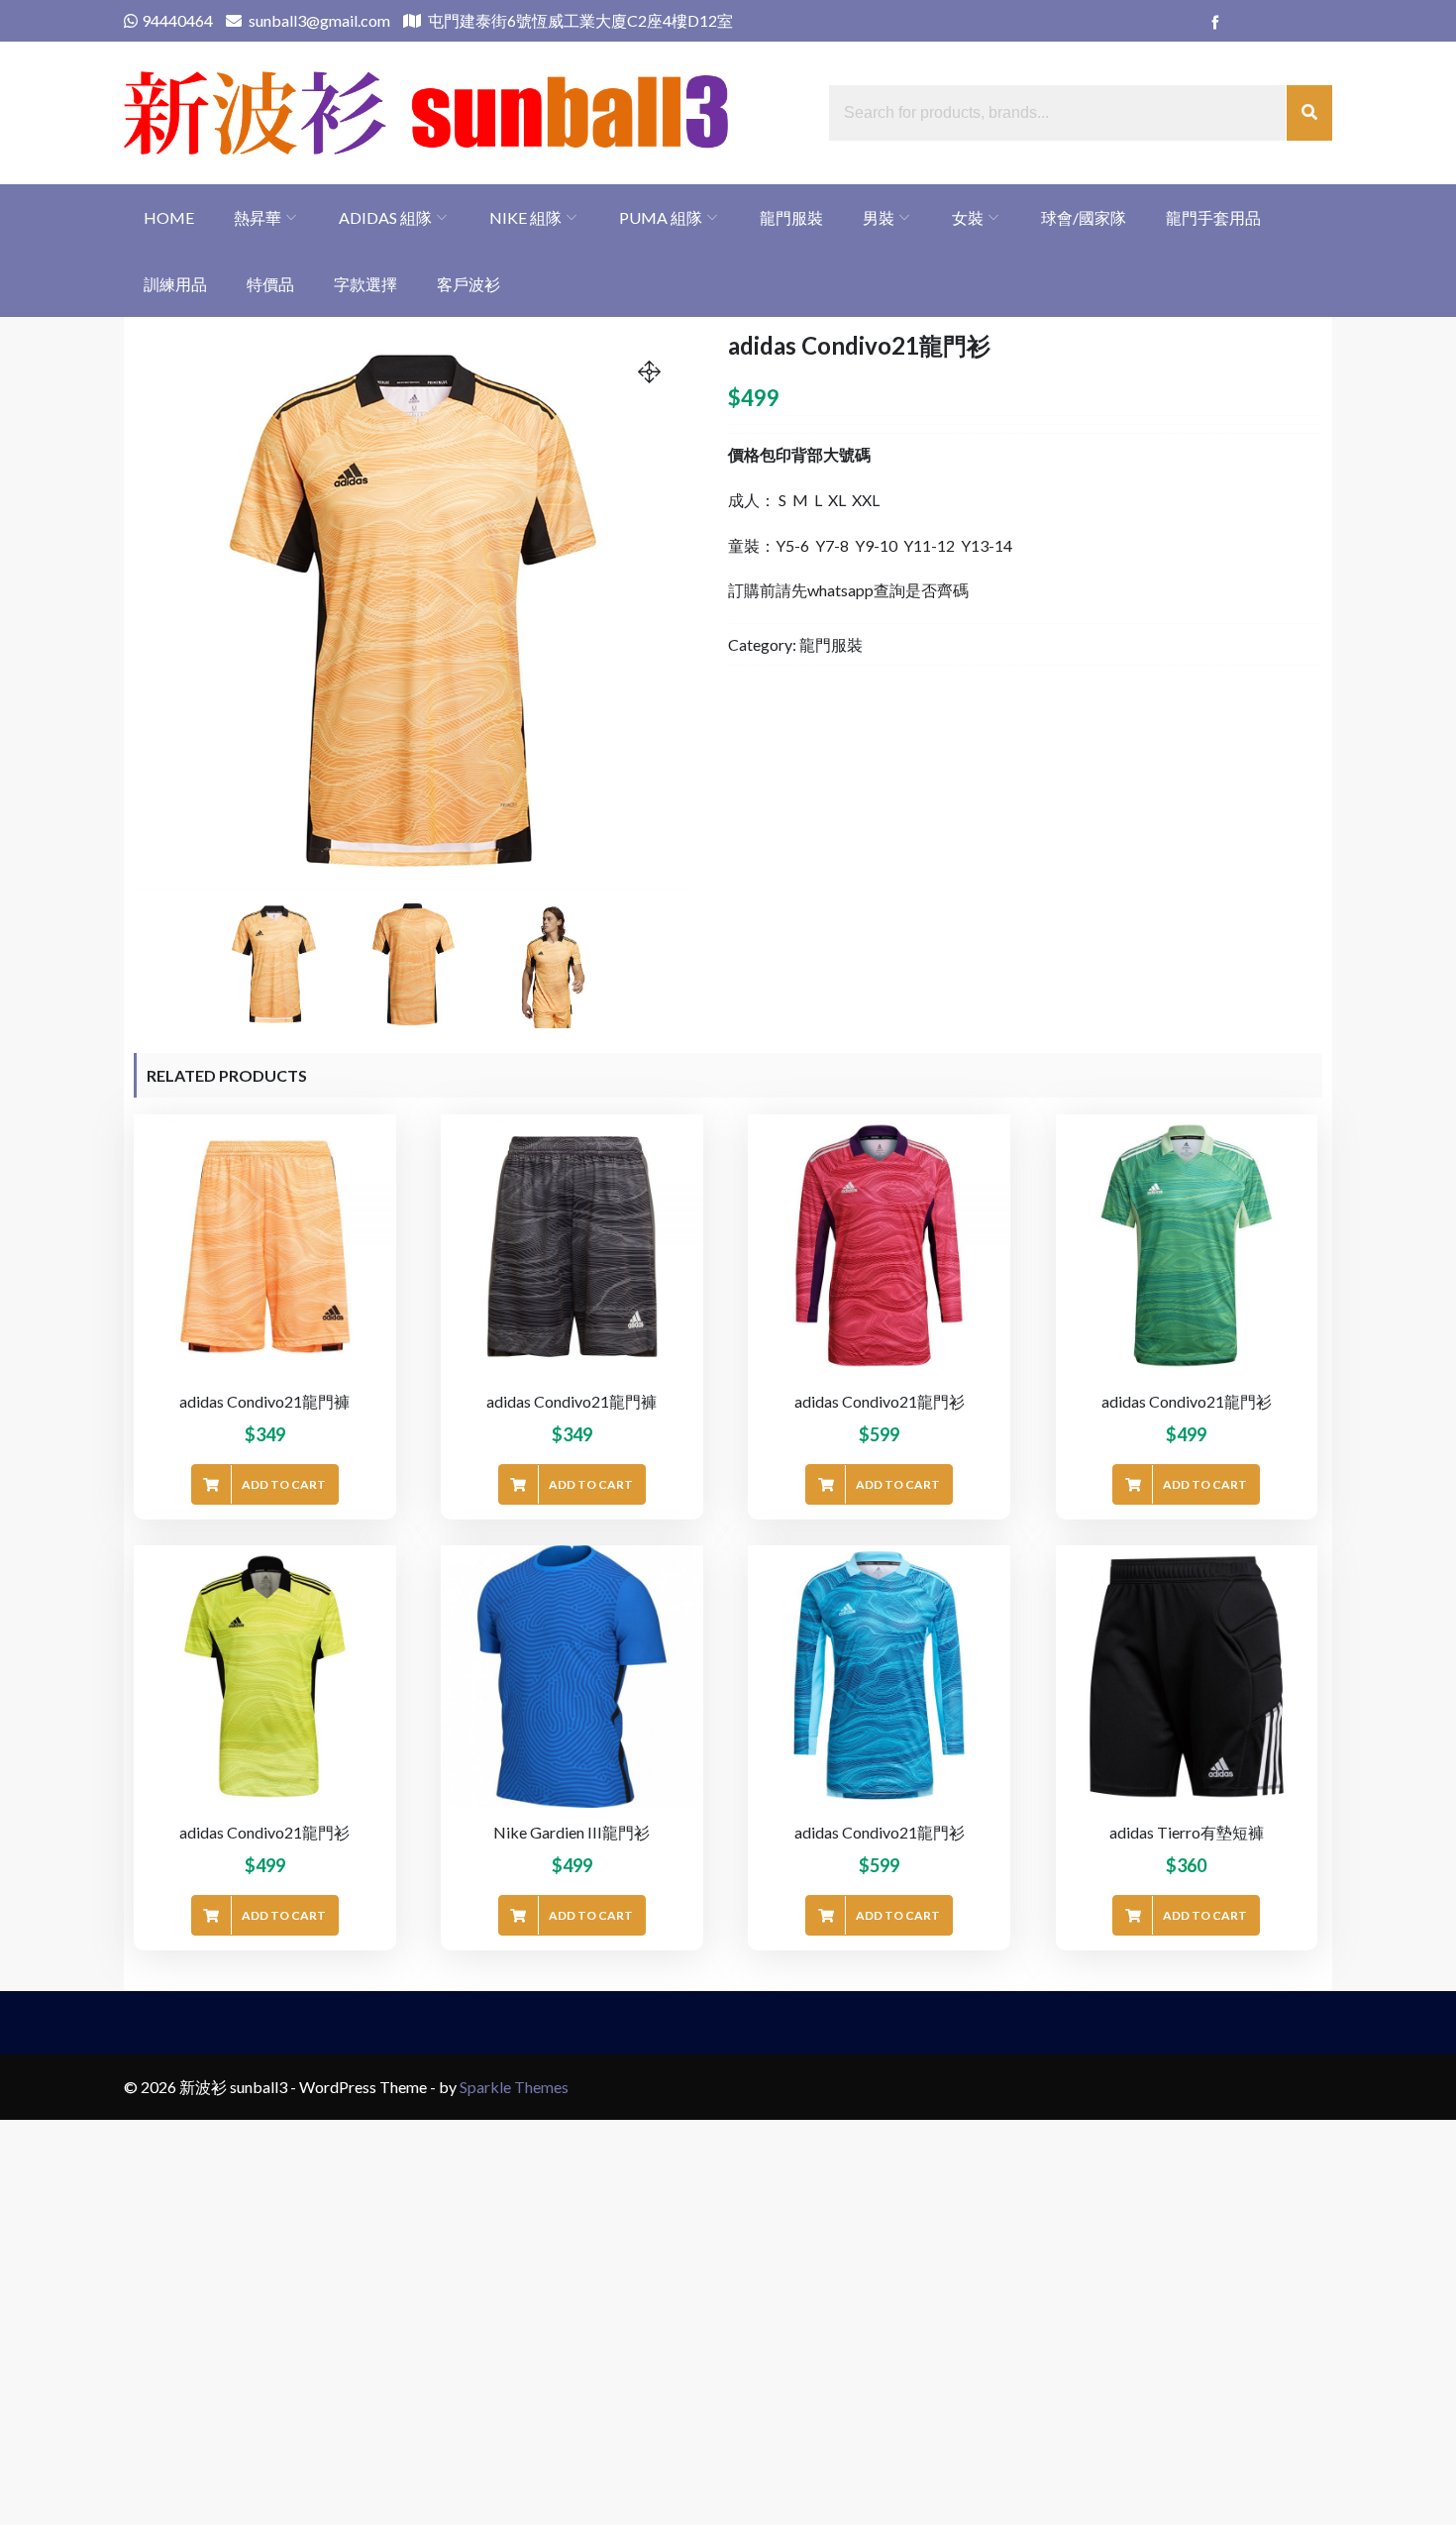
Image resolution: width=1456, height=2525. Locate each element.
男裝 (879, 217)
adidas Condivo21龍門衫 (880, 1401)
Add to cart (284, 1484)
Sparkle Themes (514, 2087)
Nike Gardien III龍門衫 (572, 1832)
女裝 (968, 217)
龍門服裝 (791, 217)
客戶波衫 (468, 284)
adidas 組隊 (385, 217)
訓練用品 (175, 284)
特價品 (270, 284)
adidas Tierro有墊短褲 (1187, 1832)
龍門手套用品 (1213, 217)
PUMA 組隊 (661, 217)
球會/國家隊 (1084, 217)
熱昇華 (258, 217)
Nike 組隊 (525, 217)
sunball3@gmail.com (318, 20)
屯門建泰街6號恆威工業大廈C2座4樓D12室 (579, 20)
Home (169, 217)
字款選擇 (365, 284)
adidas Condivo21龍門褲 (264, 1401)
